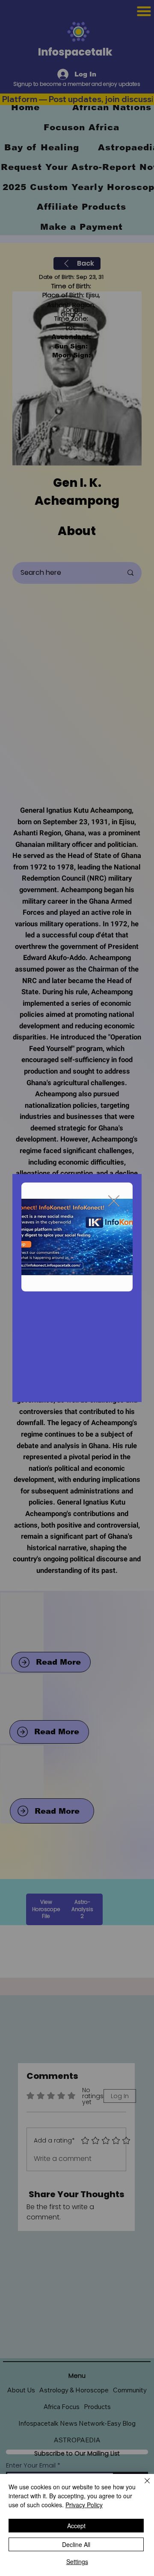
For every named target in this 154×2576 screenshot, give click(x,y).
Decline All (76, 2544)
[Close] (142, 2486)
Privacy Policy (84, 2505)
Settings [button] (77, 2561)
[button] (114, 1201)
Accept (76, 2526)
